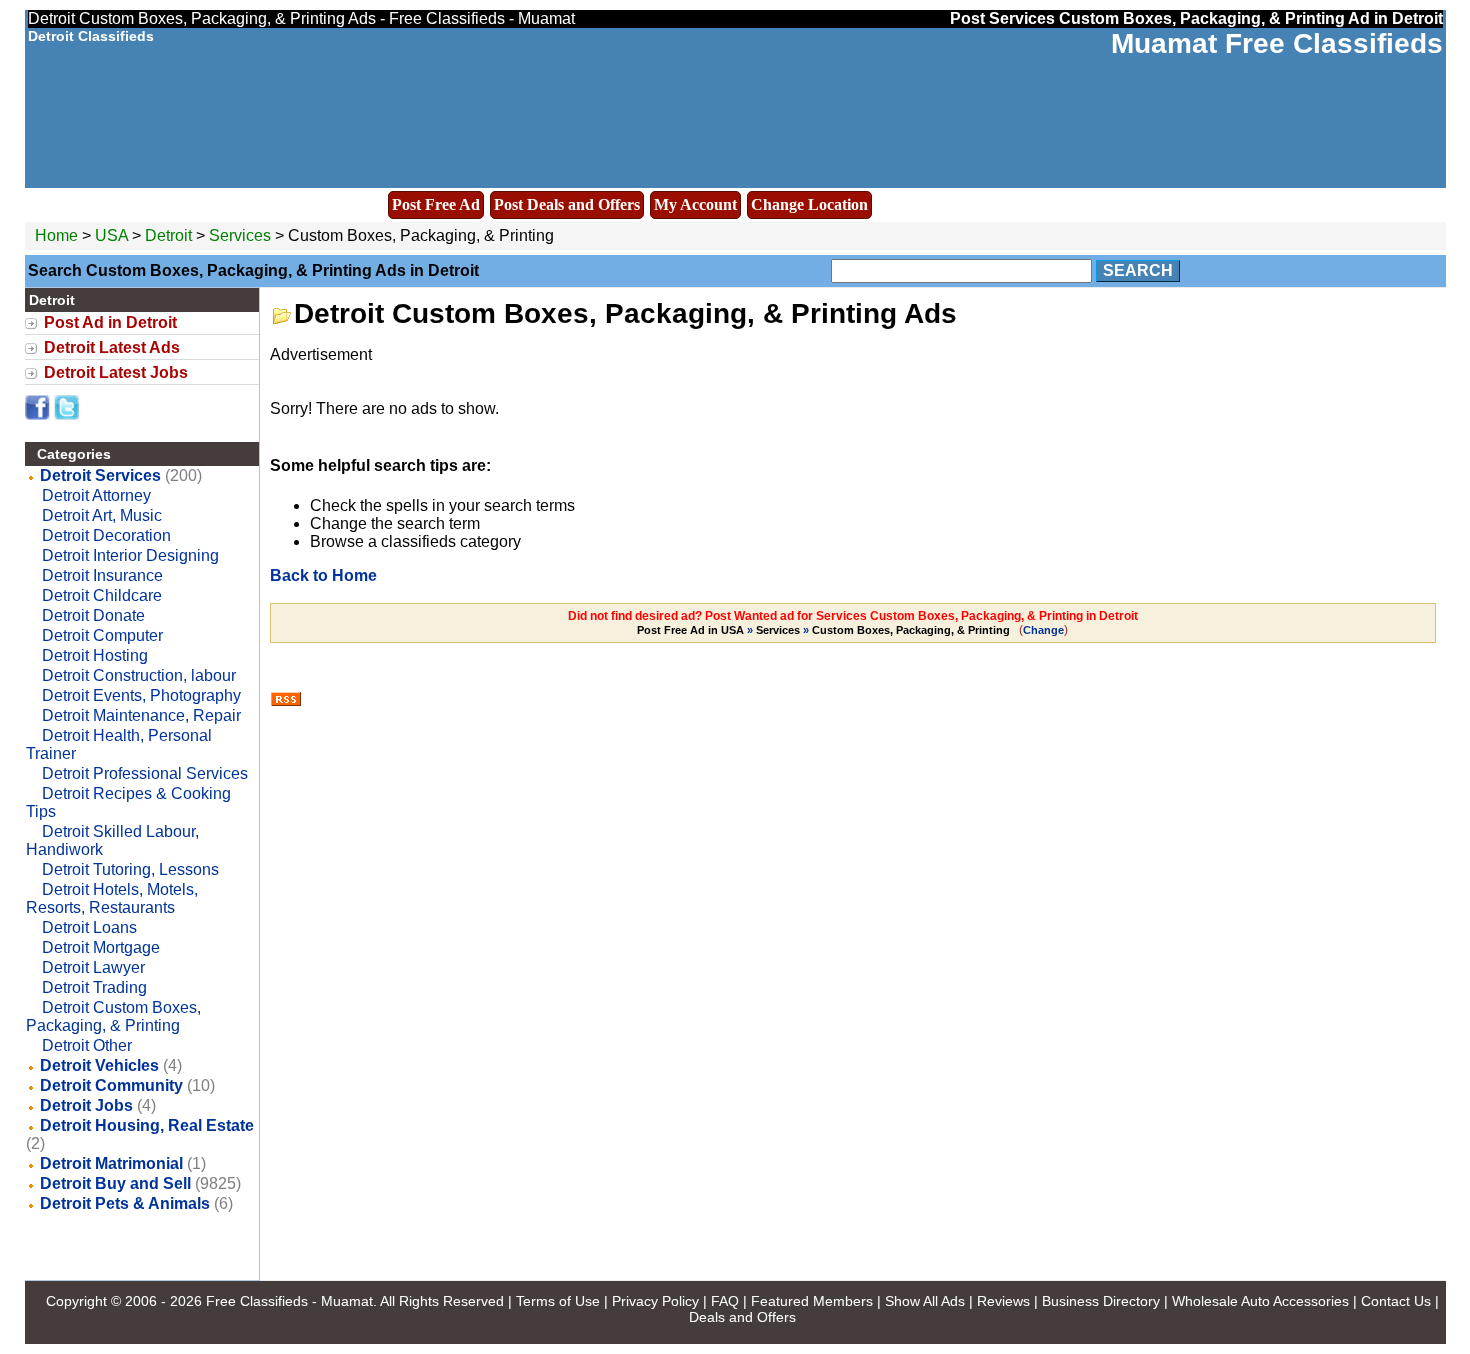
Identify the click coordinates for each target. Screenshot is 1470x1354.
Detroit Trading (94, 987)
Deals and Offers (742, 1317)
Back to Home (323, 575)
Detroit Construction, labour (139, 675)
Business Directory (1101, 1301)
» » (823, 630)
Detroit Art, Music (102, 515)
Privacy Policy (655, 1301)
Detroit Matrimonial (111, 1163)
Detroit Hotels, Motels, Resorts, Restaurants (112, 898)
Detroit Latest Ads (112, 347)
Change (1043, 630)
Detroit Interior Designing (130, 555)
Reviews (1003, 1301)
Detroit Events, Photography (141, 695)
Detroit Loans (89, 927)
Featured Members (812, 1301)
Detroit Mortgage (101, 947)
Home (56, 235)
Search (1138, 270)
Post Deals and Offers (567, 204)
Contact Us (1396, 1301)
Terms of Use (558, 1301)
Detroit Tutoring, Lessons (130, 869)
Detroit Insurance (102, 575)
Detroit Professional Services (145, 773)
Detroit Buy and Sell (115, 1183)
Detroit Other (87, 1045)
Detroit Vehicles (99, 1065)
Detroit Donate (93, 615)
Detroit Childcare (102, 595)
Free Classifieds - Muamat (289, 1301)
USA (111, 235)
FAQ (725, 1301)
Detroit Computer (102, 635)
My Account (695, 204)
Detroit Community (111, 1085)
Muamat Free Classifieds (1277, 43)
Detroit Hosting (95, 655)
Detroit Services (100, 475)
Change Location (809, 204)
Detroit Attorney (96, 495)
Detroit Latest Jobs (116, 372)
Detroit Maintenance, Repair (141, 715)
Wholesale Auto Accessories (1260, 1301)
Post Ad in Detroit (110, 322)
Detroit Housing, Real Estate (147, 1125)
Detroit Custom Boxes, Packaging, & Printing (113, 1016)
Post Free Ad (436, 204)
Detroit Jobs (86, 1105)
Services (240, 235)
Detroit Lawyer (93, 967)
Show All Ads (925, 1301)
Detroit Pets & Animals (125, 1203)
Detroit (170, 235)
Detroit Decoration (106, 535)
